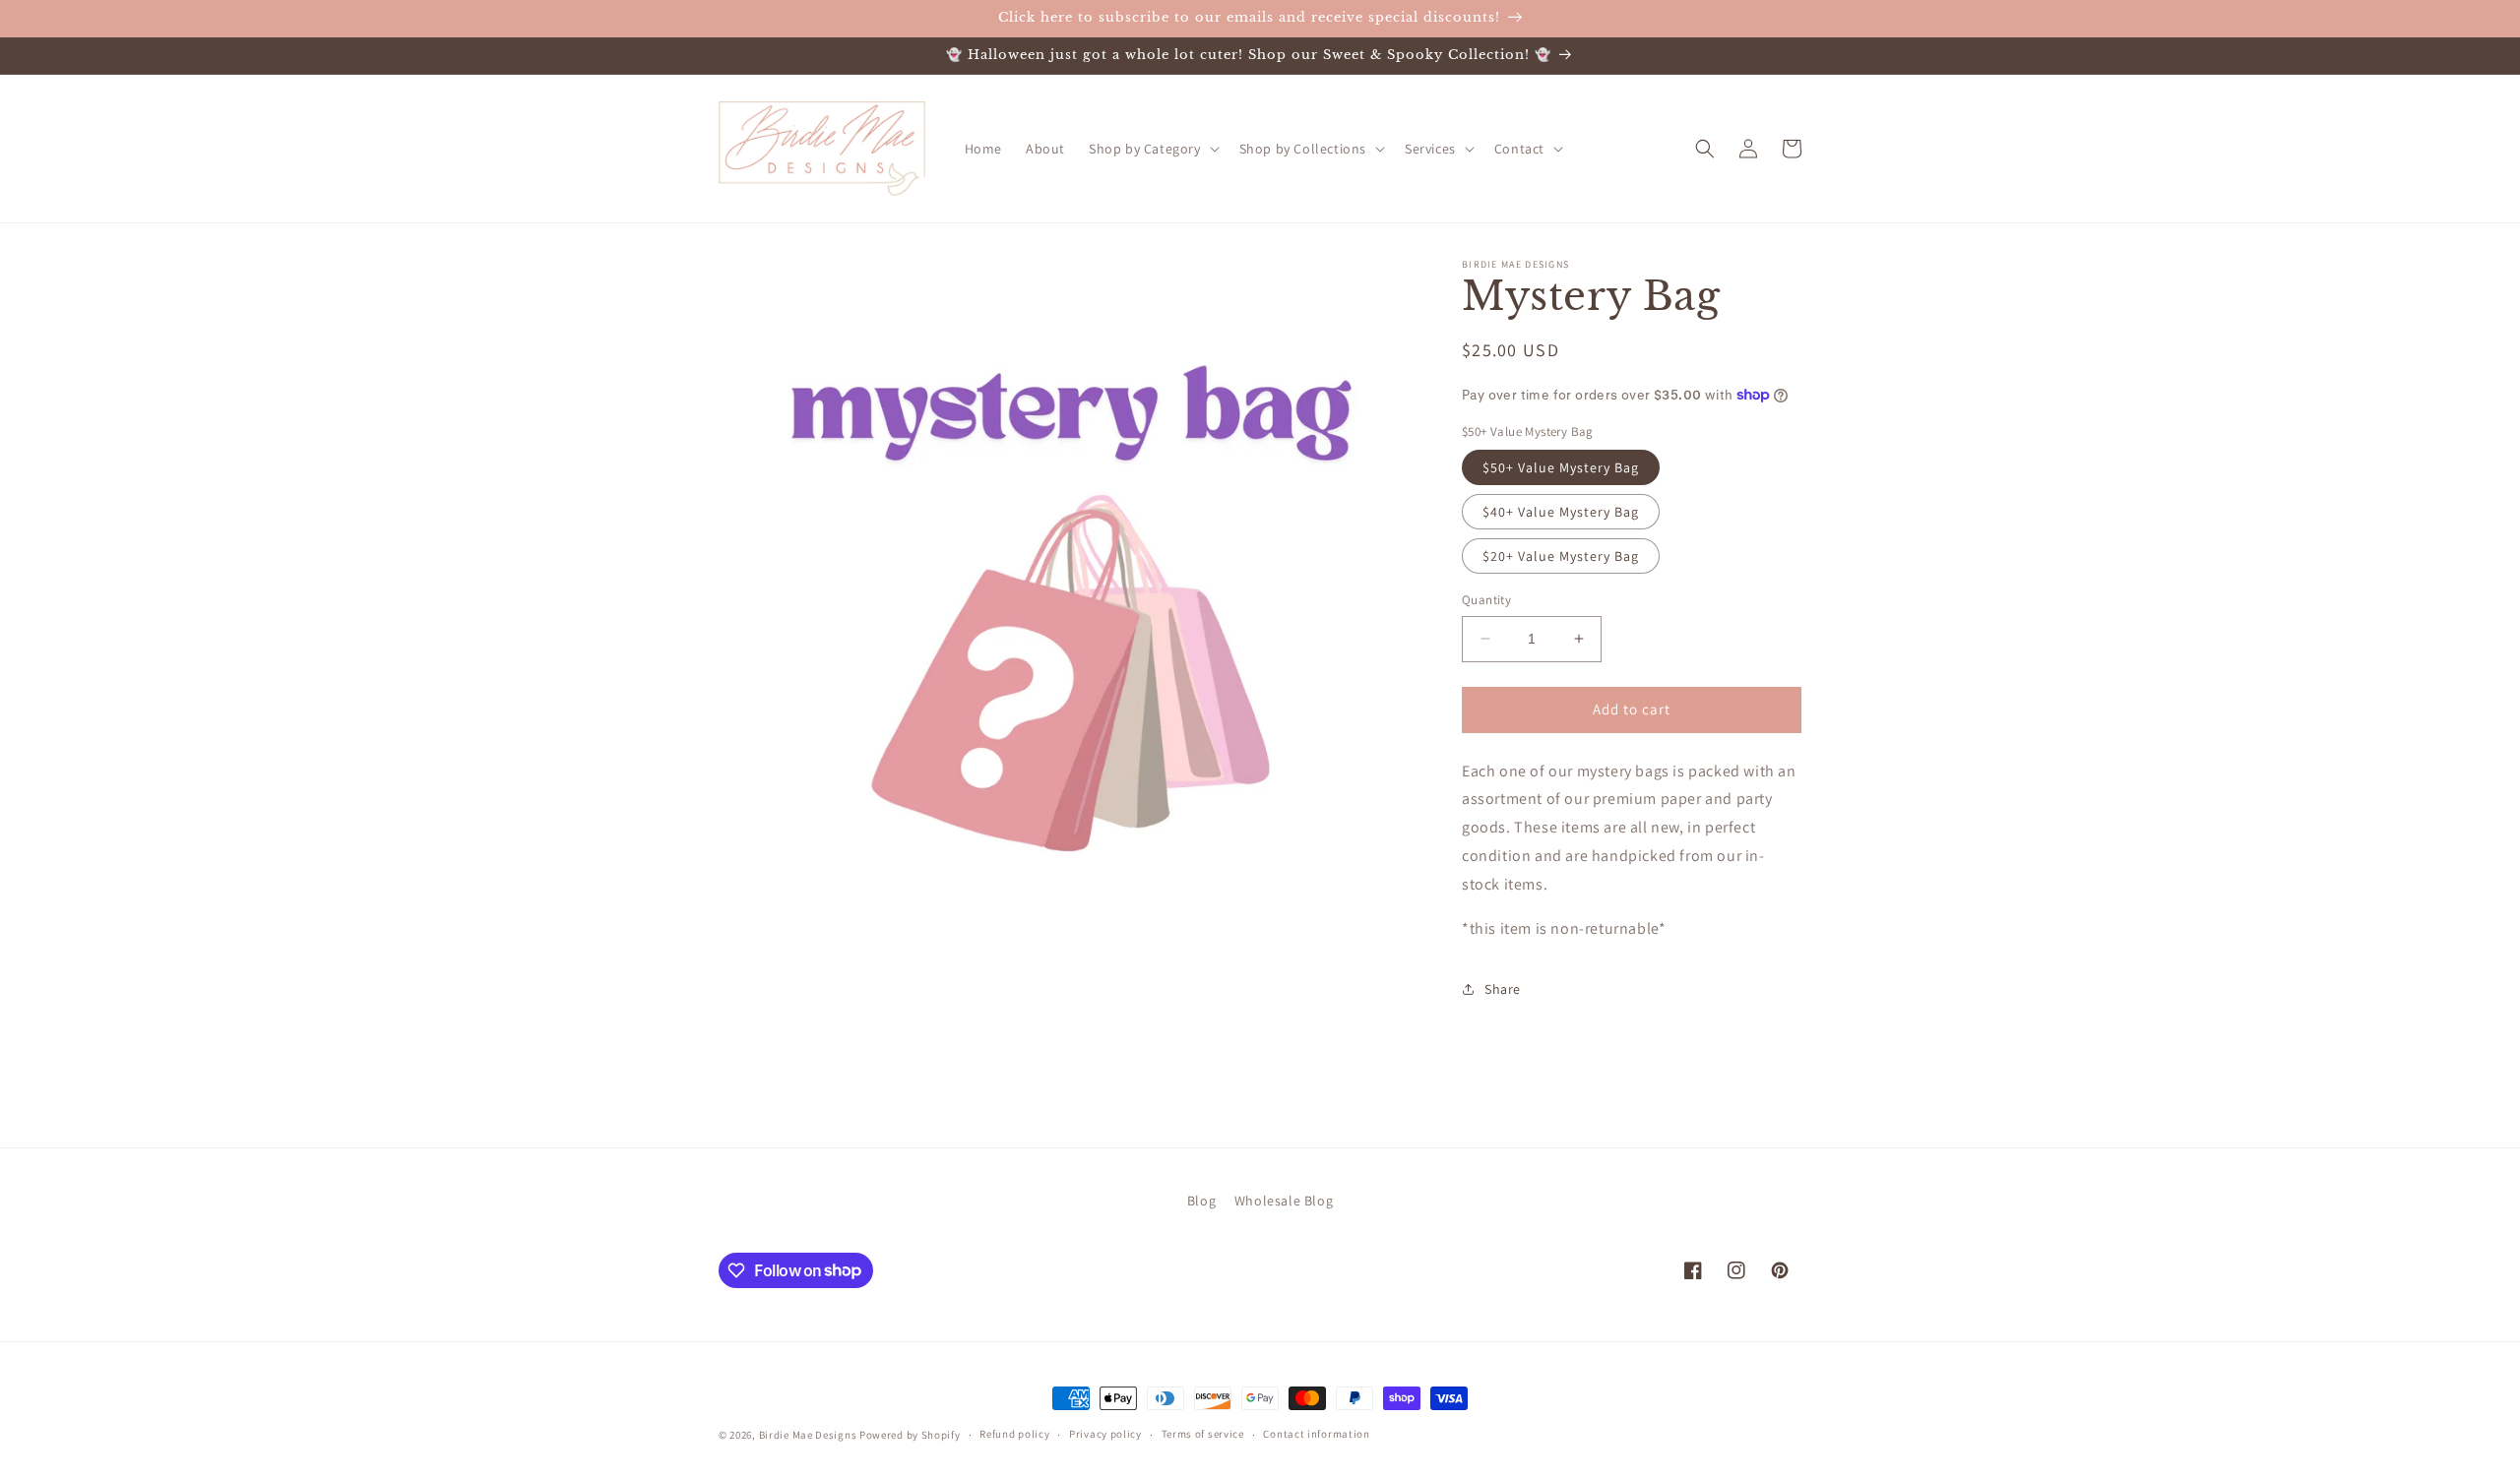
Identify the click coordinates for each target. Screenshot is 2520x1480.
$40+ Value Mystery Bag (1561, 512)
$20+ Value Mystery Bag (1561, 556)
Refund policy (1014, 1434)
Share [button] (1503, 989)
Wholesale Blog (1284, 1201)
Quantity (1486, 600)
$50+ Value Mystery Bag (1561, 467)
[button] (1152, 149)
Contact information (1316, 1434)
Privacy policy (1105, 1434)
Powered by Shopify (910, 1435)
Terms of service (1203, 1434)
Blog (1201, 1201)
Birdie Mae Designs (808, 1435)
